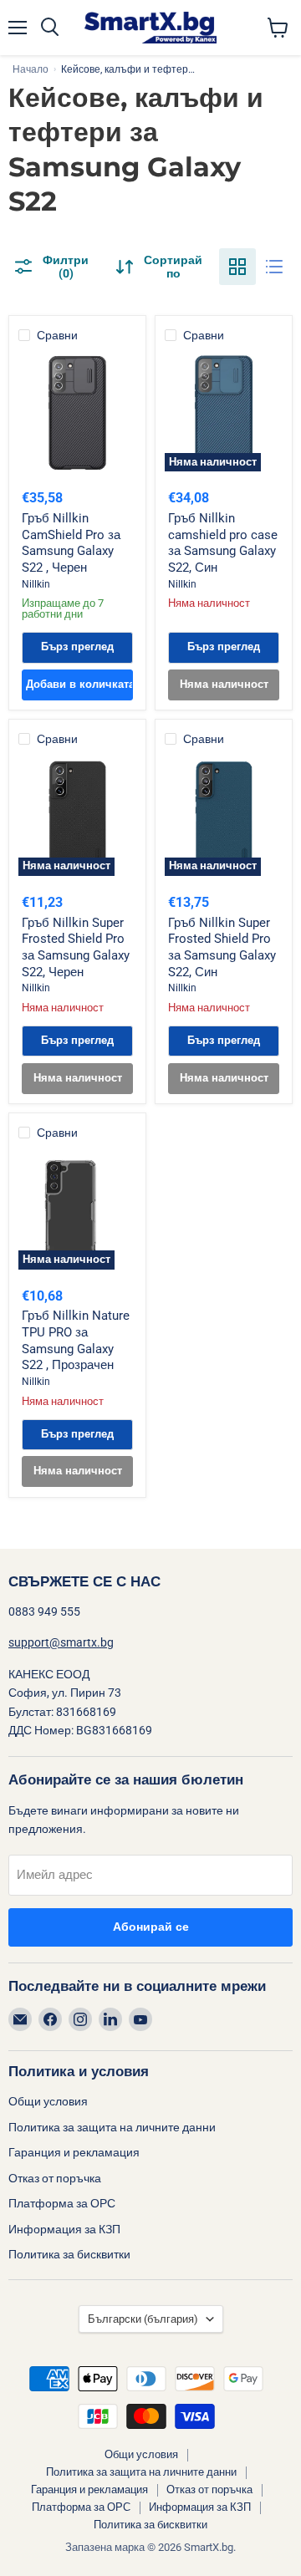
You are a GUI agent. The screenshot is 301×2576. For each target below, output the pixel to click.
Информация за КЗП (64, 2229)
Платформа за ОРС (62, 2203)
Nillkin (36, 584)
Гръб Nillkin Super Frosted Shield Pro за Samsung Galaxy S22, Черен (76, 947)
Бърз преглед (77, 647)
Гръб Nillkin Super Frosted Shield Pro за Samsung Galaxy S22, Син (222, 947)
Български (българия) (143, 2319)
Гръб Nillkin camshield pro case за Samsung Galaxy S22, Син (223, 543)
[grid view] (237, 267)
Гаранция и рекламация (74, 2152)
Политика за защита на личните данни (112, 2127)
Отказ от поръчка (55, 2178)
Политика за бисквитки (69, 2254)
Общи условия (48, 2101)
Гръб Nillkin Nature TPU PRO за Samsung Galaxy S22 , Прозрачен (76, 1340)
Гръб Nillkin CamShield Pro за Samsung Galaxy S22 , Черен (71, 543)
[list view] (274, 267)
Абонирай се (151, 1927)
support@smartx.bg (61, 1642)
